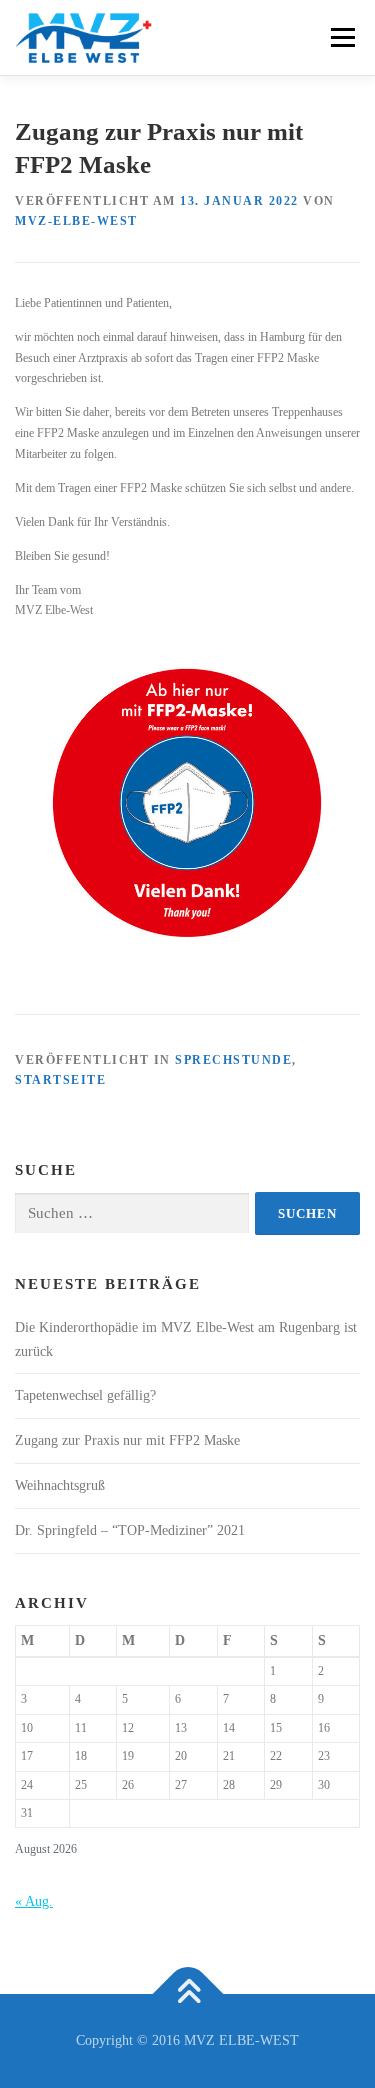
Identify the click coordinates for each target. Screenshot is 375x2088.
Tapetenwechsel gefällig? (85, 1395)
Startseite (60, 1080)
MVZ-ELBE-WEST (76, 221)
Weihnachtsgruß (60, 1485)
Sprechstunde (233, 1060)
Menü (339, 37)
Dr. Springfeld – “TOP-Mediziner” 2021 (130, 1530)
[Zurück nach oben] (187, 1994)
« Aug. (34, 1901)
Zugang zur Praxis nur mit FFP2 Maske (127, 1440)
